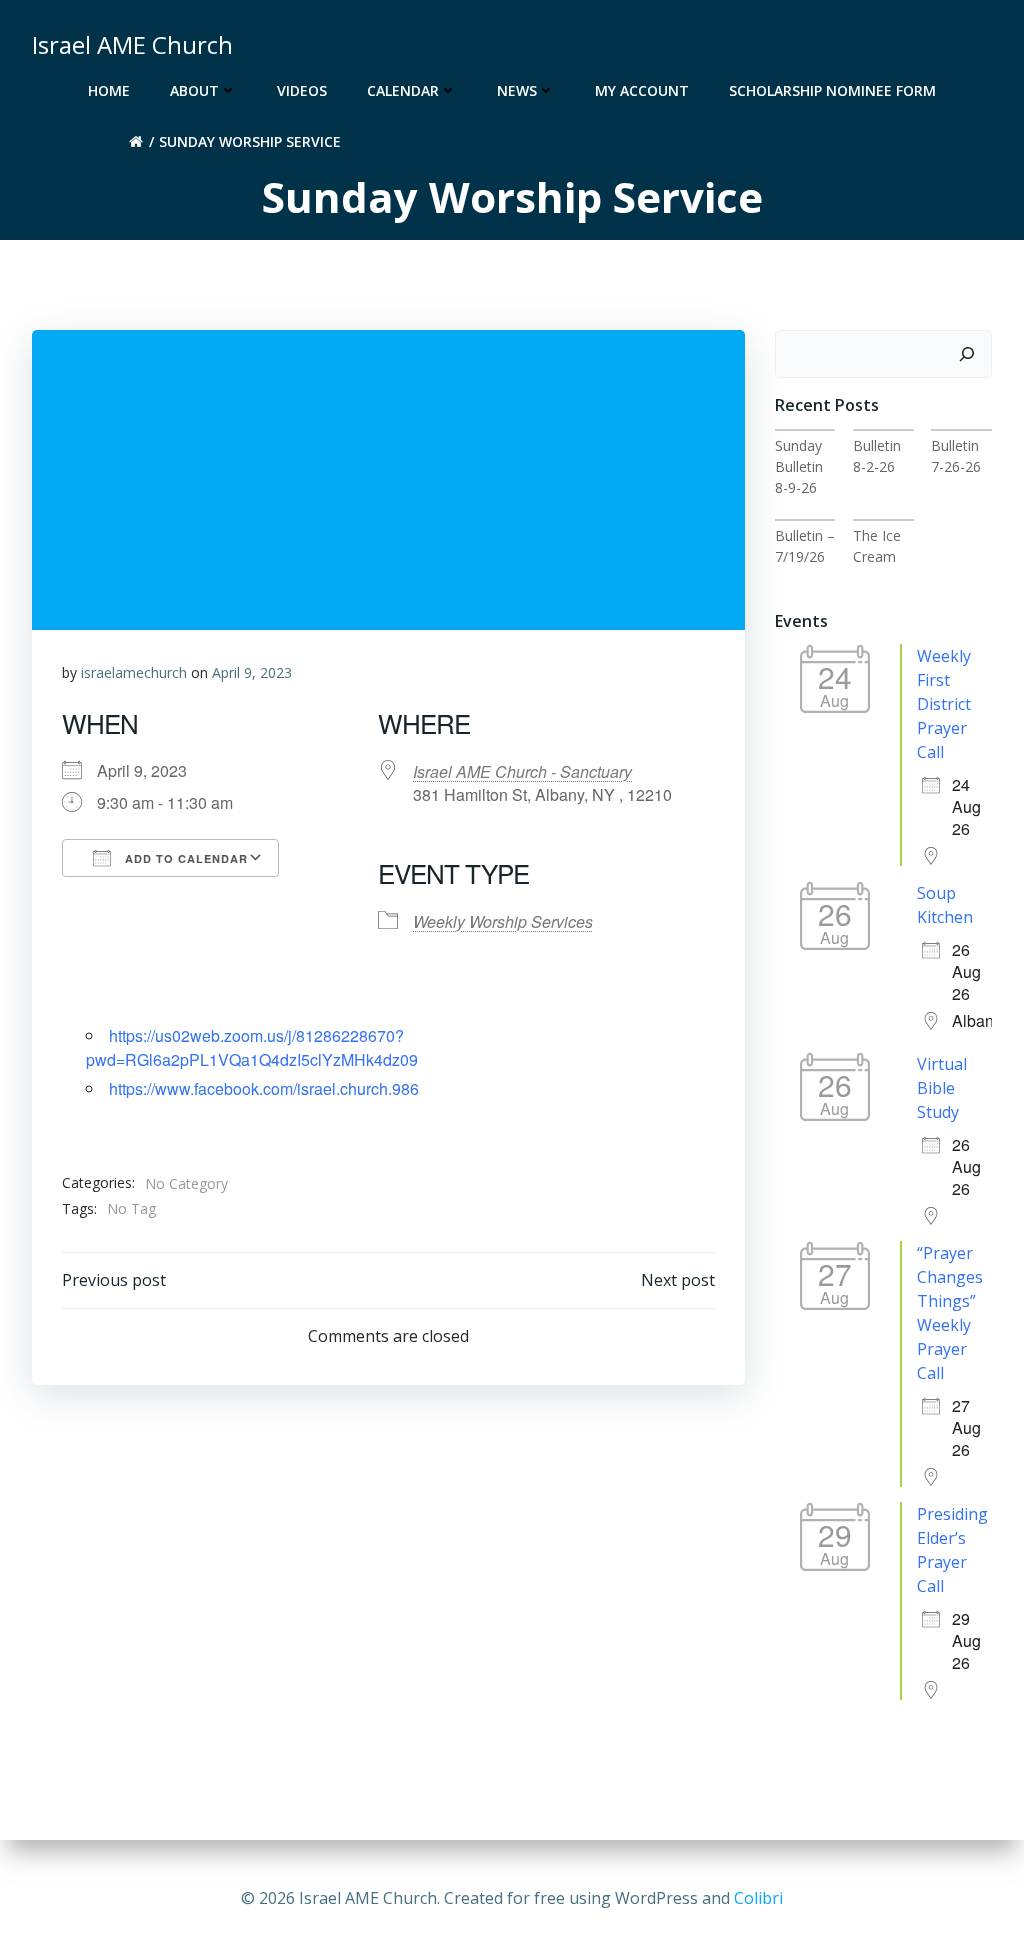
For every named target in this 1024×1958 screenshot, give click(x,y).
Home (109, 90)
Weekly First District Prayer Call (944, 704)
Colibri (758, 1898)
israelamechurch (134, 672)
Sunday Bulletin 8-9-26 (799, 466)
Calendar (403, 90)
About (194, 90)
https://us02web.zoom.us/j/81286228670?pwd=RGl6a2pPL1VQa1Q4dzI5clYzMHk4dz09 (252, 1047)
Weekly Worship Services (503, 921)
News (517, 90)
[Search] (967, 354)
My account (642, 90)
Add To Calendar (184, 858)
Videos (302, 90)
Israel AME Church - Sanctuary (522, 771)
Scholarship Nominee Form (832, 90)
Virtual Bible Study (942, 1088)
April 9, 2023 (252, 672)
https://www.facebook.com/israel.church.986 (264, 1088)
